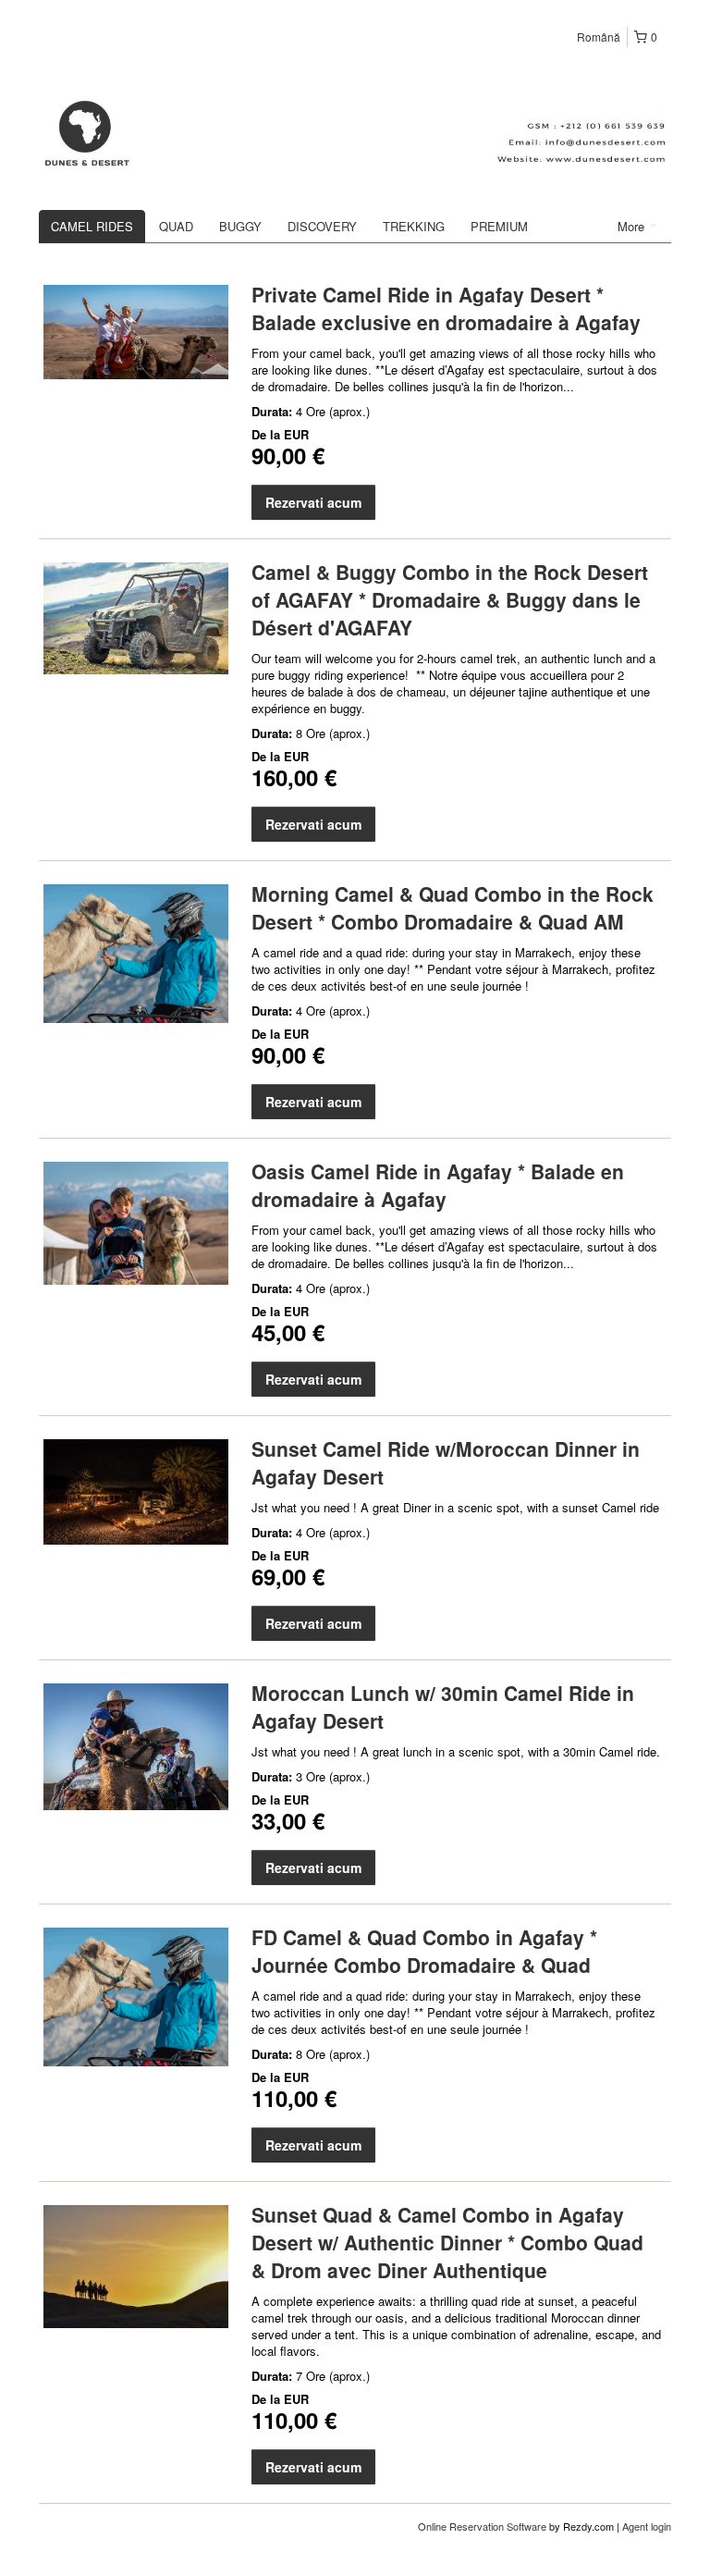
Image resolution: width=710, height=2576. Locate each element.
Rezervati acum (313, 502)
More (633, 226)
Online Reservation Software (482, 2526)
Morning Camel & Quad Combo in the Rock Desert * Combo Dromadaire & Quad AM (453, 907)
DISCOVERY (322, 226)
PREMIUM (499, 226)
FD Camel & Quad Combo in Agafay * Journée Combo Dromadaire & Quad (424, 1951)
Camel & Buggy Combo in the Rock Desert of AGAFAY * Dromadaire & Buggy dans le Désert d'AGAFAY (450, 599)
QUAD (176, 226)
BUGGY (240, 226)
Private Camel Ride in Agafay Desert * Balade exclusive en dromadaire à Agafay (446, 308)
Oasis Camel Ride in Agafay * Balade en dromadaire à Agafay (438, 1185)
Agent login (647, 2526)
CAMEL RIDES (92, 226)
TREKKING (414, 226)
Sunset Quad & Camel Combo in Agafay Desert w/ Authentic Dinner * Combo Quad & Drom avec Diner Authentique (447, 2242)
